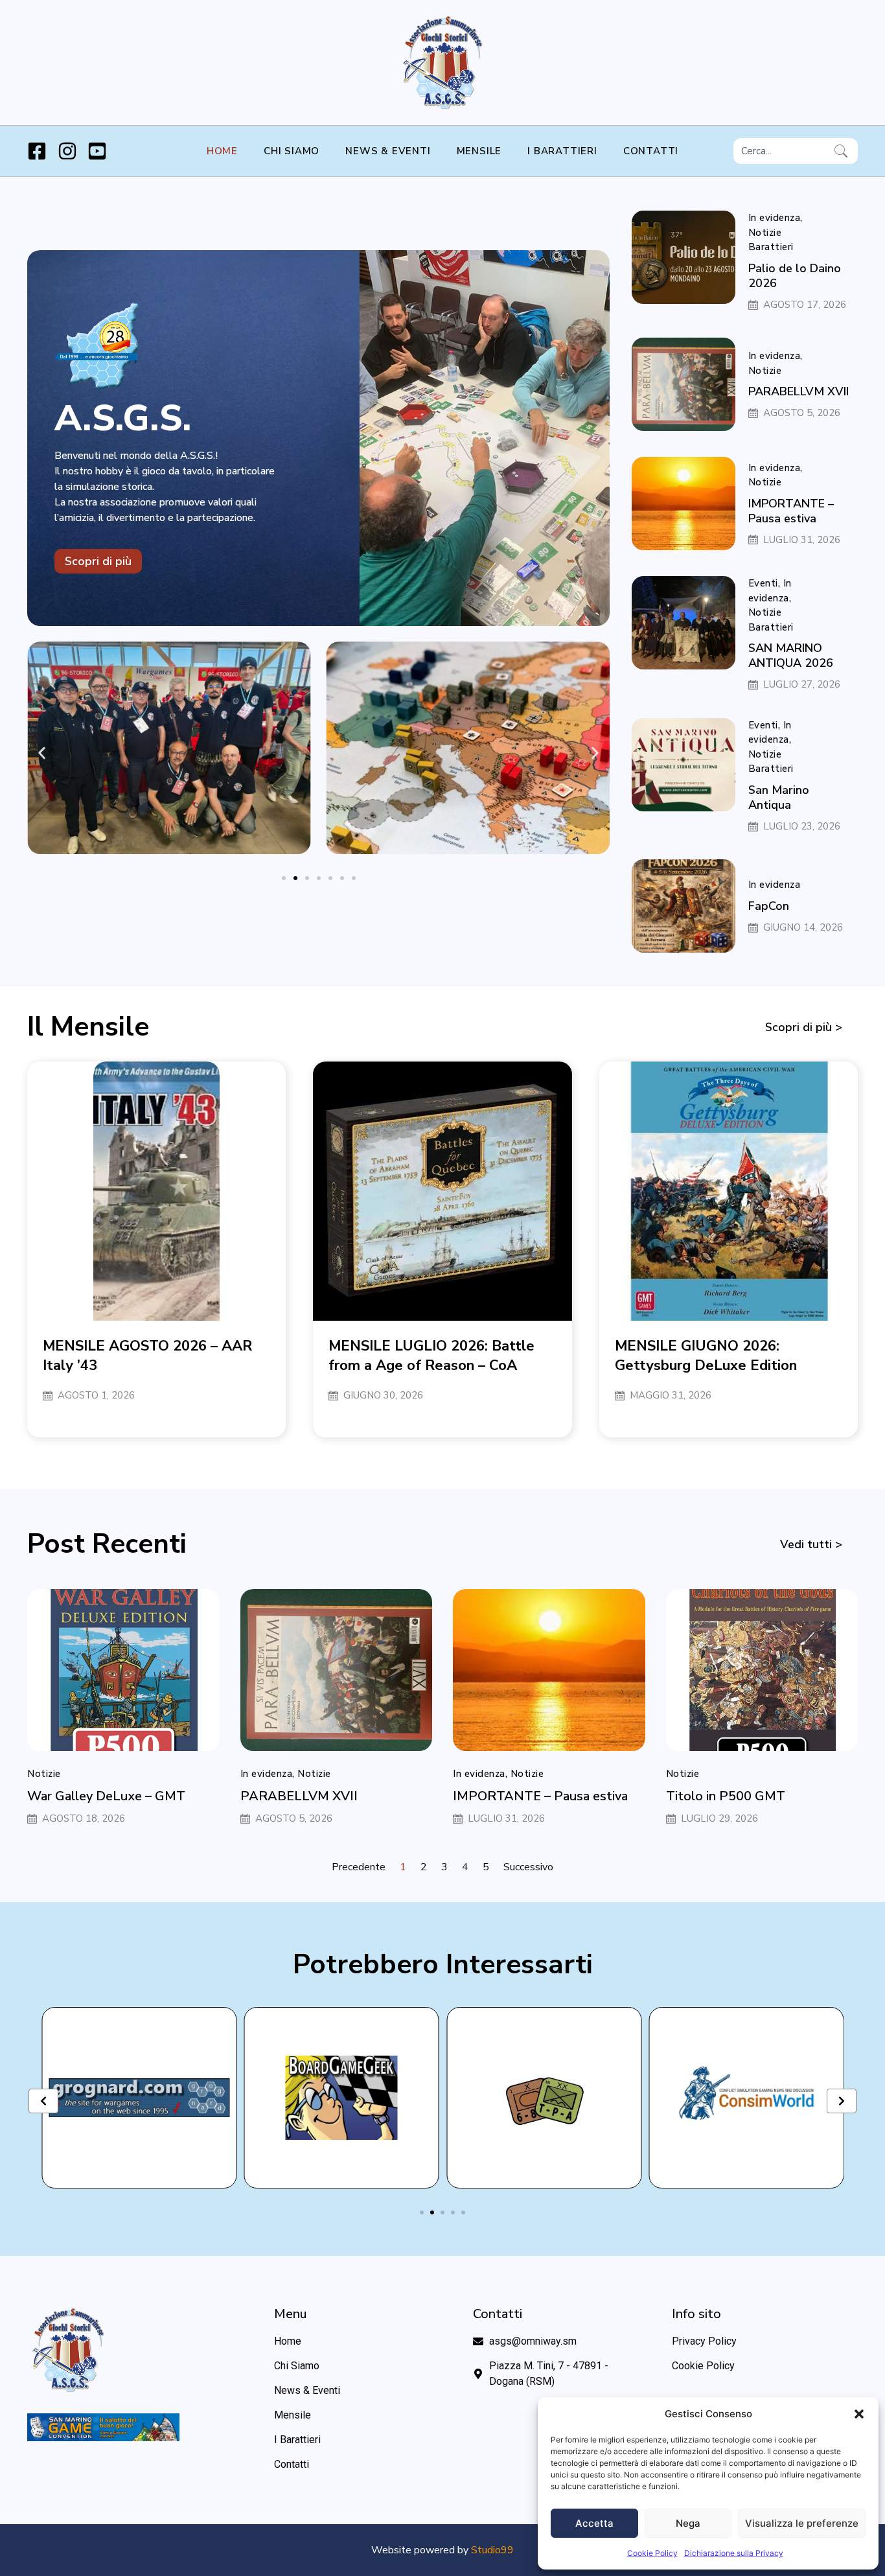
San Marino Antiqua (779, 797)
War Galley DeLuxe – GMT (106, 1796)
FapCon (769, 906)
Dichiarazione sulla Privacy (734, 2553)
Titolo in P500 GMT (726, 1796)
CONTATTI (651, 151)
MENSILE (479, 151)
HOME (222, 151)
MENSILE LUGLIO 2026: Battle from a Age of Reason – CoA (431, 1356)
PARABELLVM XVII (799, 391)
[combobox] (781, 151)
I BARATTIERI (562, 151)
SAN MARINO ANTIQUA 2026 (791, 656)
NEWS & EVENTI (388, 151)
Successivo (528, 1867)
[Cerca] (844, 151)
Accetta (594, 2523)
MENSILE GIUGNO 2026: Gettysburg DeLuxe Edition (706, 1356)
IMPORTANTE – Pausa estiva (791, 511)
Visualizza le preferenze (802, 2523)
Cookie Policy (652, 2553)
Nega (688, 2523)
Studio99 (492, 2550)
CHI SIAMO (292, 151)
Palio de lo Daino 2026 (795, 276)
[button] (859, 2414)
